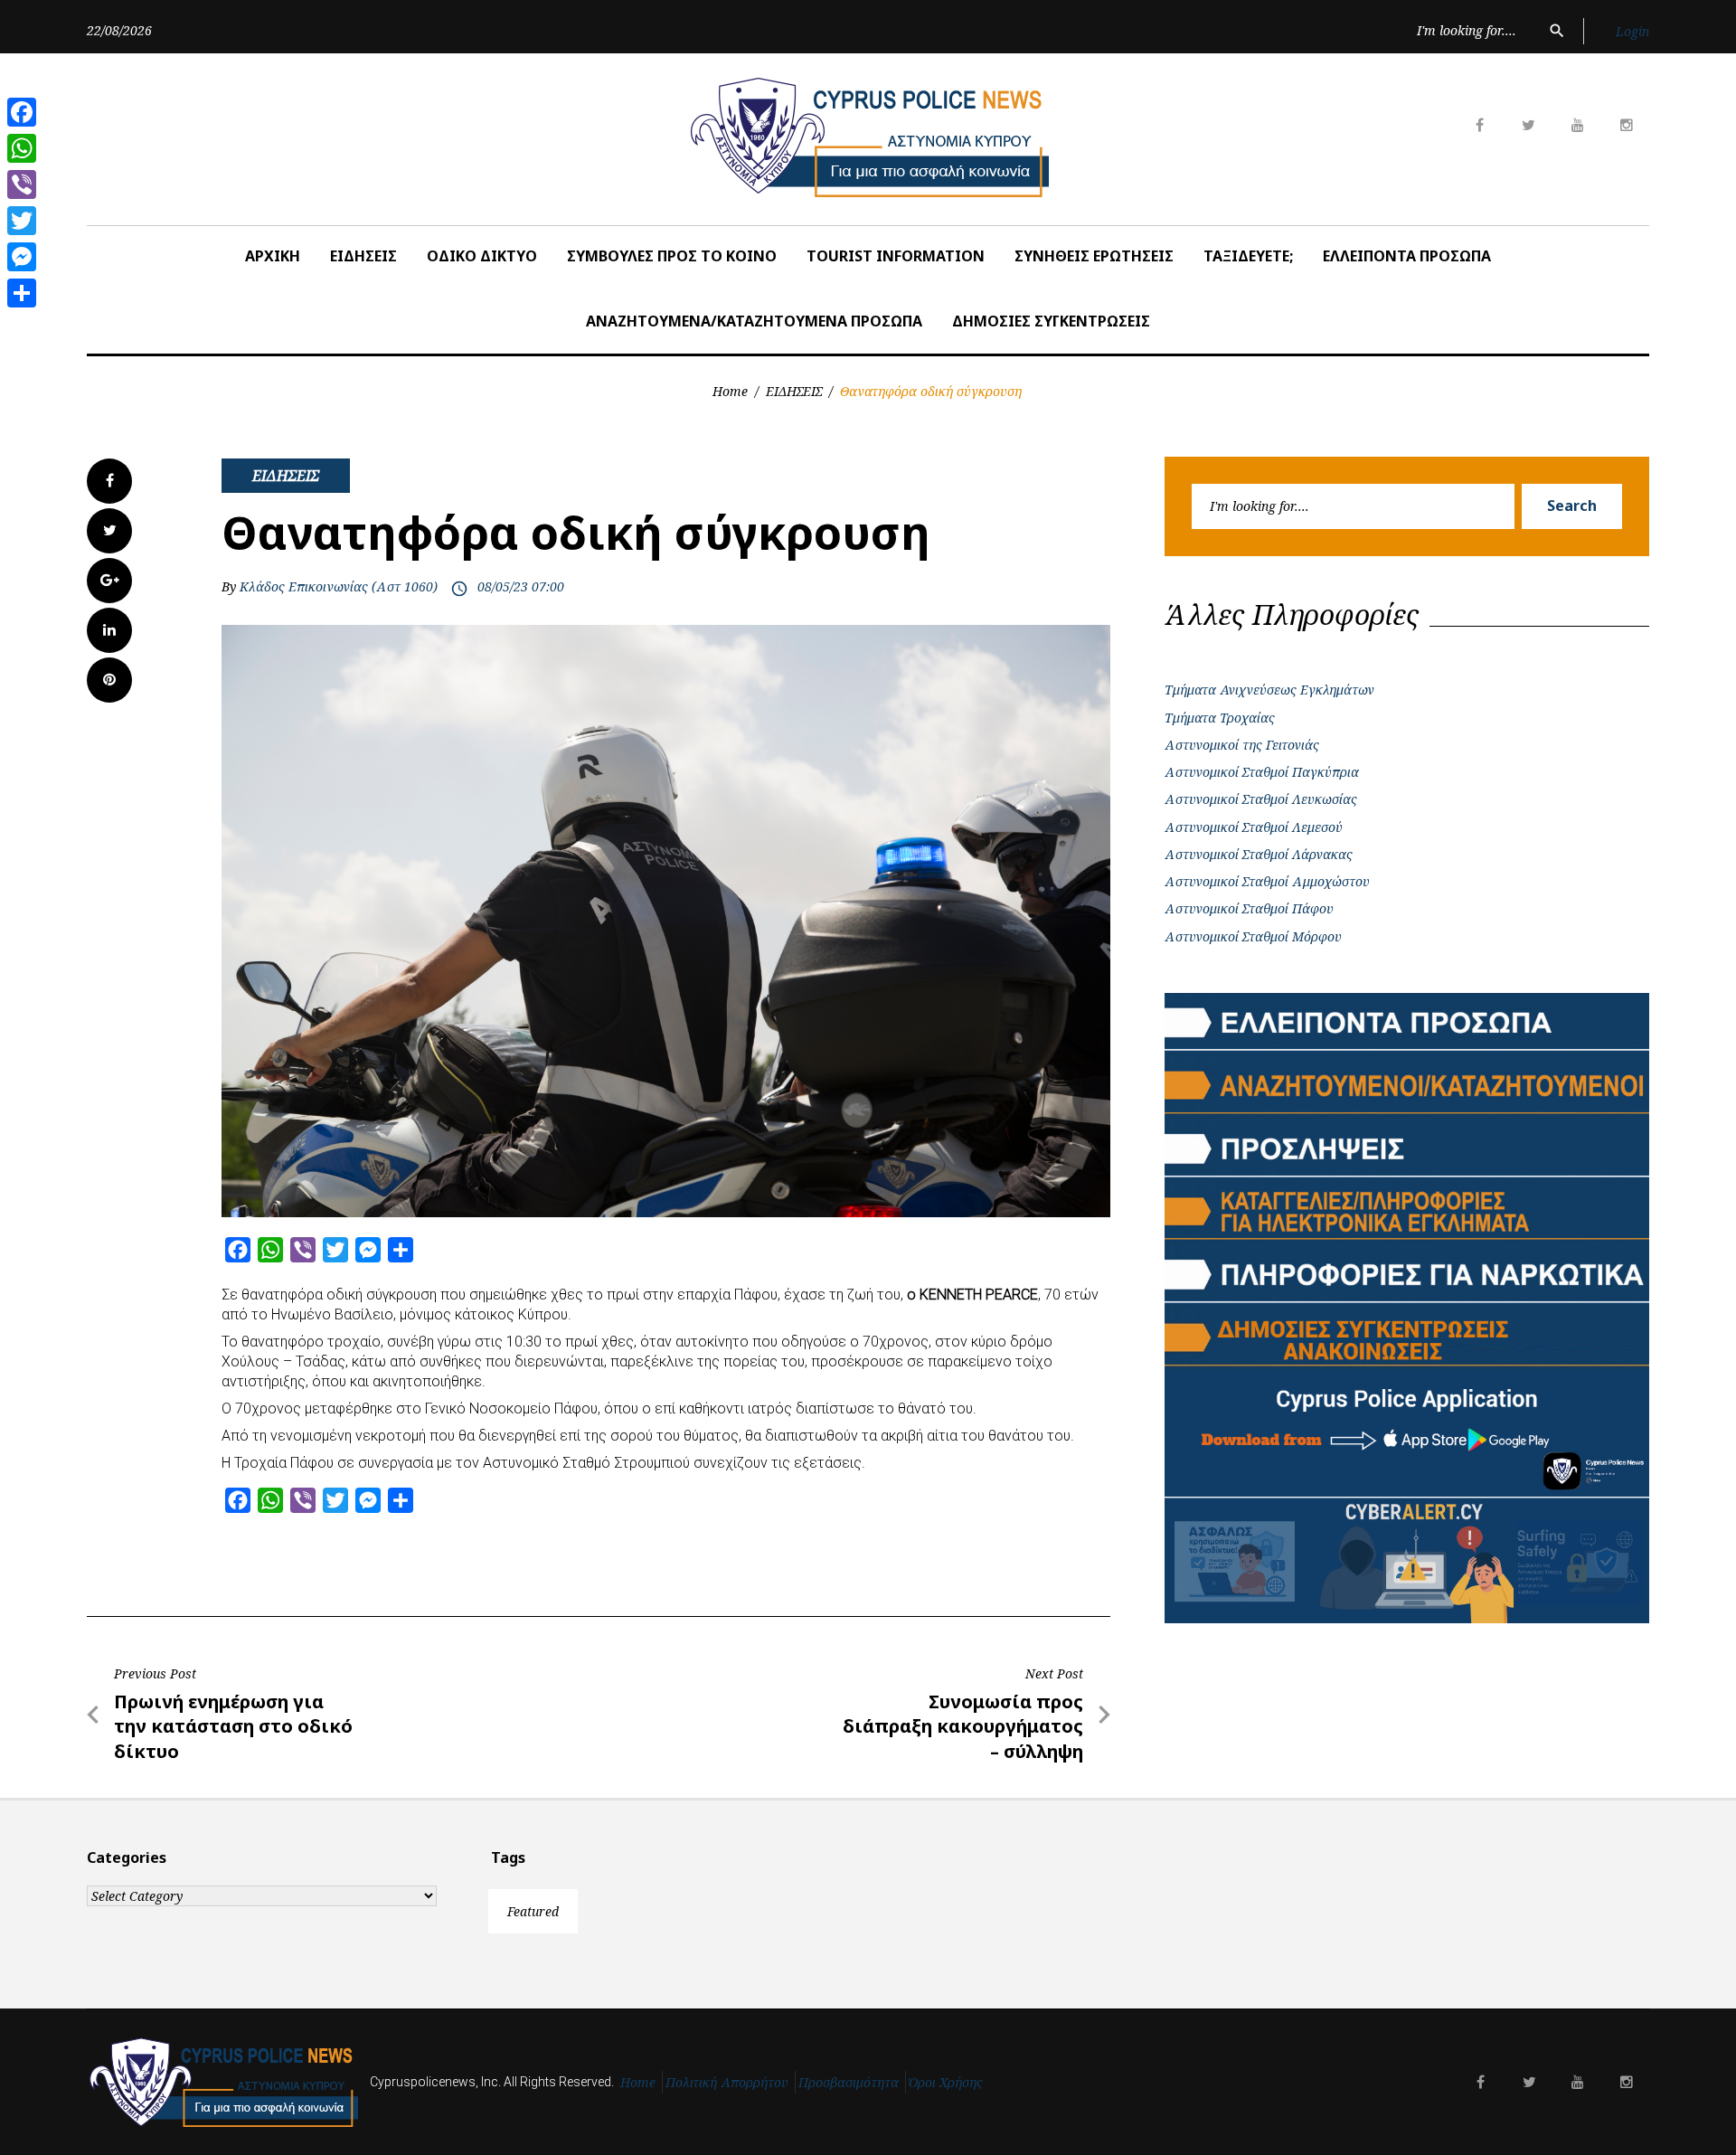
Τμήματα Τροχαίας (1220, 718)
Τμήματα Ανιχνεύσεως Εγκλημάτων (1269, 690)
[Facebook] (22, 112)
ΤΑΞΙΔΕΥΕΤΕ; (1248, 256)
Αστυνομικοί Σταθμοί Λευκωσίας (1261, 799)
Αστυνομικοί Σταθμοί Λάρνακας (1259, 854)
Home (730, 391)
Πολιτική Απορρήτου (727, 2082)
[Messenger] (22, 257)
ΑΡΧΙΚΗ (273, 256)
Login (1632, 31)
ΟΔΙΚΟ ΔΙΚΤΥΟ (482, 256)
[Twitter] (22, 221)
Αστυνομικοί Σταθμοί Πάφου (1249, 908)
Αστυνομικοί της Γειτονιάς (1242, 745)
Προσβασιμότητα (849, 2082)
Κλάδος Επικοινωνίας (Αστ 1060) (339, 586)
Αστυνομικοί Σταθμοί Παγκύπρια (1262, 772)
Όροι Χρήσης (946, 2082)
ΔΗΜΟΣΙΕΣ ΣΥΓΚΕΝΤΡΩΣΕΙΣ (1051, 321)
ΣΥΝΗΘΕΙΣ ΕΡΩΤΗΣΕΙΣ (1094, 256)
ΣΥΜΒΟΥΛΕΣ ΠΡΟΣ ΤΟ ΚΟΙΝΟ (672, 256)
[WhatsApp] (22, 148)
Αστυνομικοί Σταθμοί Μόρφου (1253, 936)
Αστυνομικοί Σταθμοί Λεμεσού (1254, 827)
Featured (533, 1911)
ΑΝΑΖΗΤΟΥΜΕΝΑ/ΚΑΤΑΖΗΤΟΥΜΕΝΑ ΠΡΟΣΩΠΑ (754, 321)
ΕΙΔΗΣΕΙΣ (363, 256)
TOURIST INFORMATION (896, 256)
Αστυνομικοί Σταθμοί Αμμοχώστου (1267, 881)
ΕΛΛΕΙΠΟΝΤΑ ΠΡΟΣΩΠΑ (1407, 256)
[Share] (22, 293)
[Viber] (22, 184)
